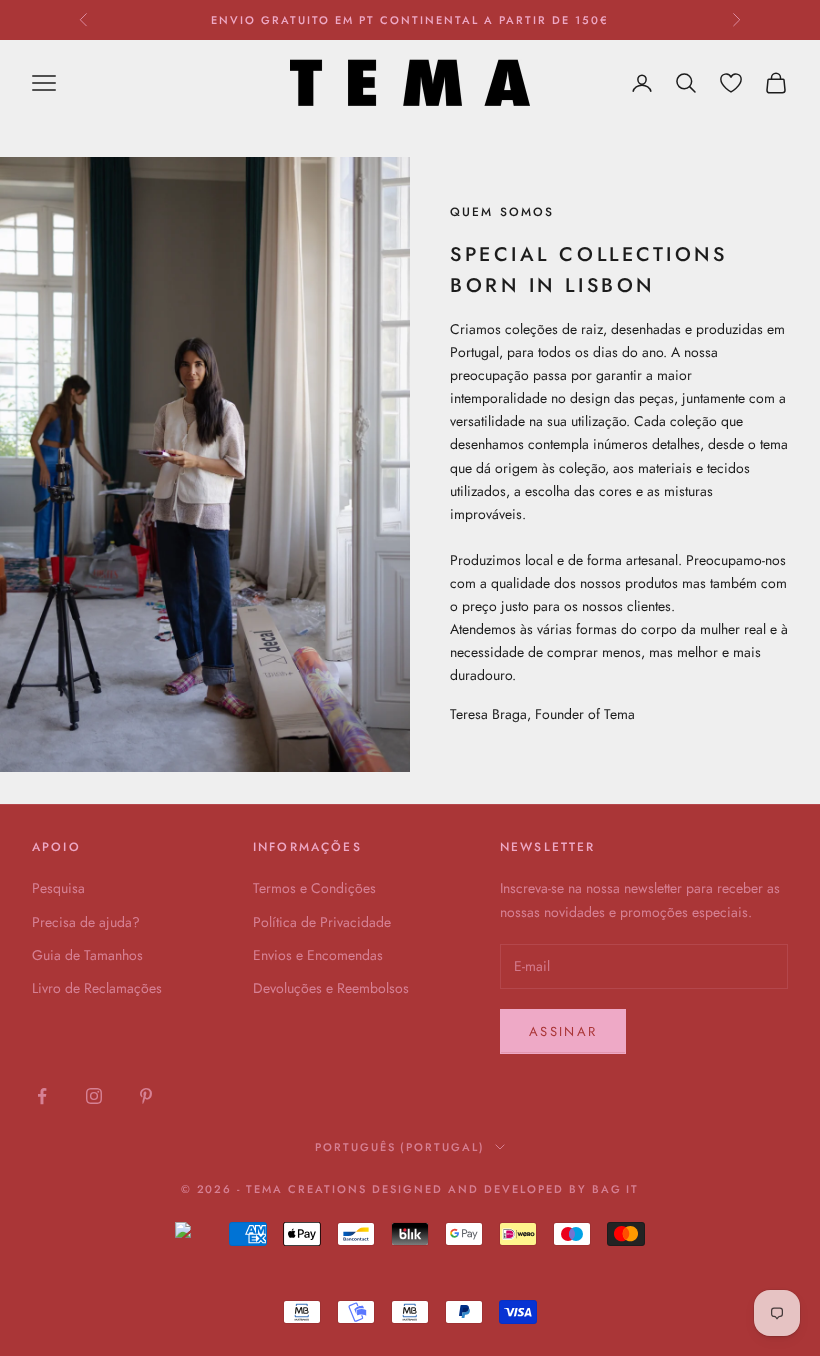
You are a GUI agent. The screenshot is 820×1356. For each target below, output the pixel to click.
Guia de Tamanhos (87, 955)
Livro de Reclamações (97, 988)
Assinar (563, 1031)
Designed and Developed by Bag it (505, 1189)
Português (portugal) (400, 1147)
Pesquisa (58, 888)
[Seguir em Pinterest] (146, 1096)
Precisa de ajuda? (86, 922)
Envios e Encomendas (318, 955)
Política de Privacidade (322, 922)
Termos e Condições (314, 888)
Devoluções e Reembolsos (331, 988)
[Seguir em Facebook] (42, 1096)
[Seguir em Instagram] (94, 1096)
